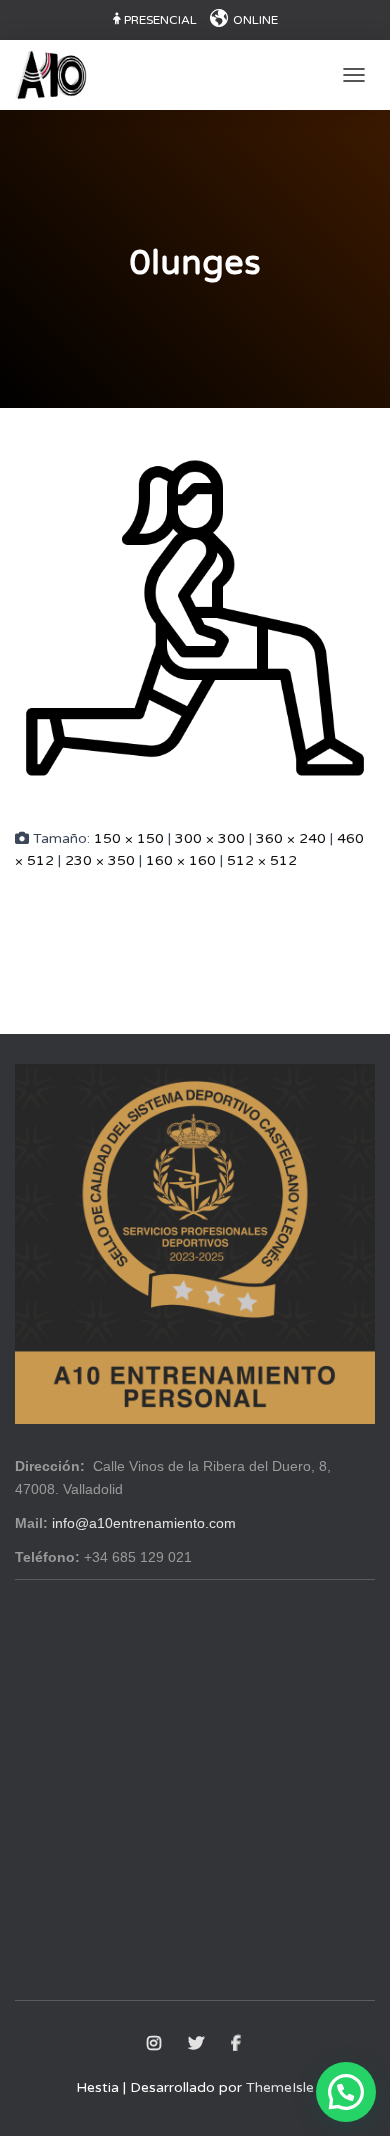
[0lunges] (195, 616)
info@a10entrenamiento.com (144, 1523)
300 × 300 (210, 838)
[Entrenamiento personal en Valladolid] (58, 75)
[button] (346, 2092)
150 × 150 (129, 838)
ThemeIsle (280, 2087)
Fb (237, 2044)
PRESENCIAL (160, 20)
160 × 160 (181, 860)
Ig (155, 2044)
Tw (197, 2044)
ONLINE (255, 20)
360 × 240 (291, 838)
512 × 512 (262, 860)
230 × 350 (100, 860)
